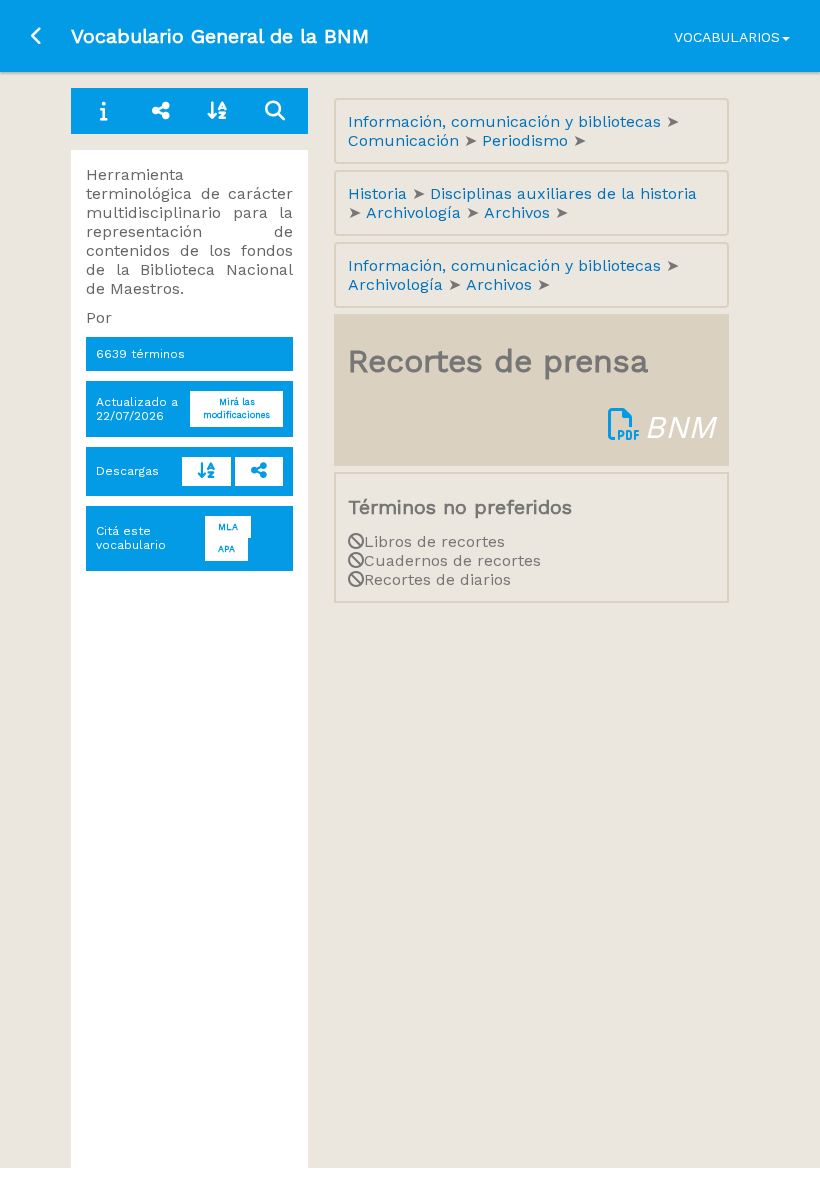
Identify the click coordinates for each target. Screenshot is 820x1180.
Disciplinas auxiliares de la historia (563, 193)
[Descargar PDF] (624, 427)
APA (226, 549)
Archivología (416, 212)
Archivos (519, 212)
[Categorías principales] (161, 111)
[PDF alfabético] (206, 471)
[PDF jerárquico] (259, 471)
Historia (380, 193)
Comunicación (406, 140)
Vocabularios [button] (727, 37)
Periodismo (527, 140)
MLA (228, 527)
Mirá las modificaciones (236, 408)
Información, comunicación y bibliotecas (507, 121)
